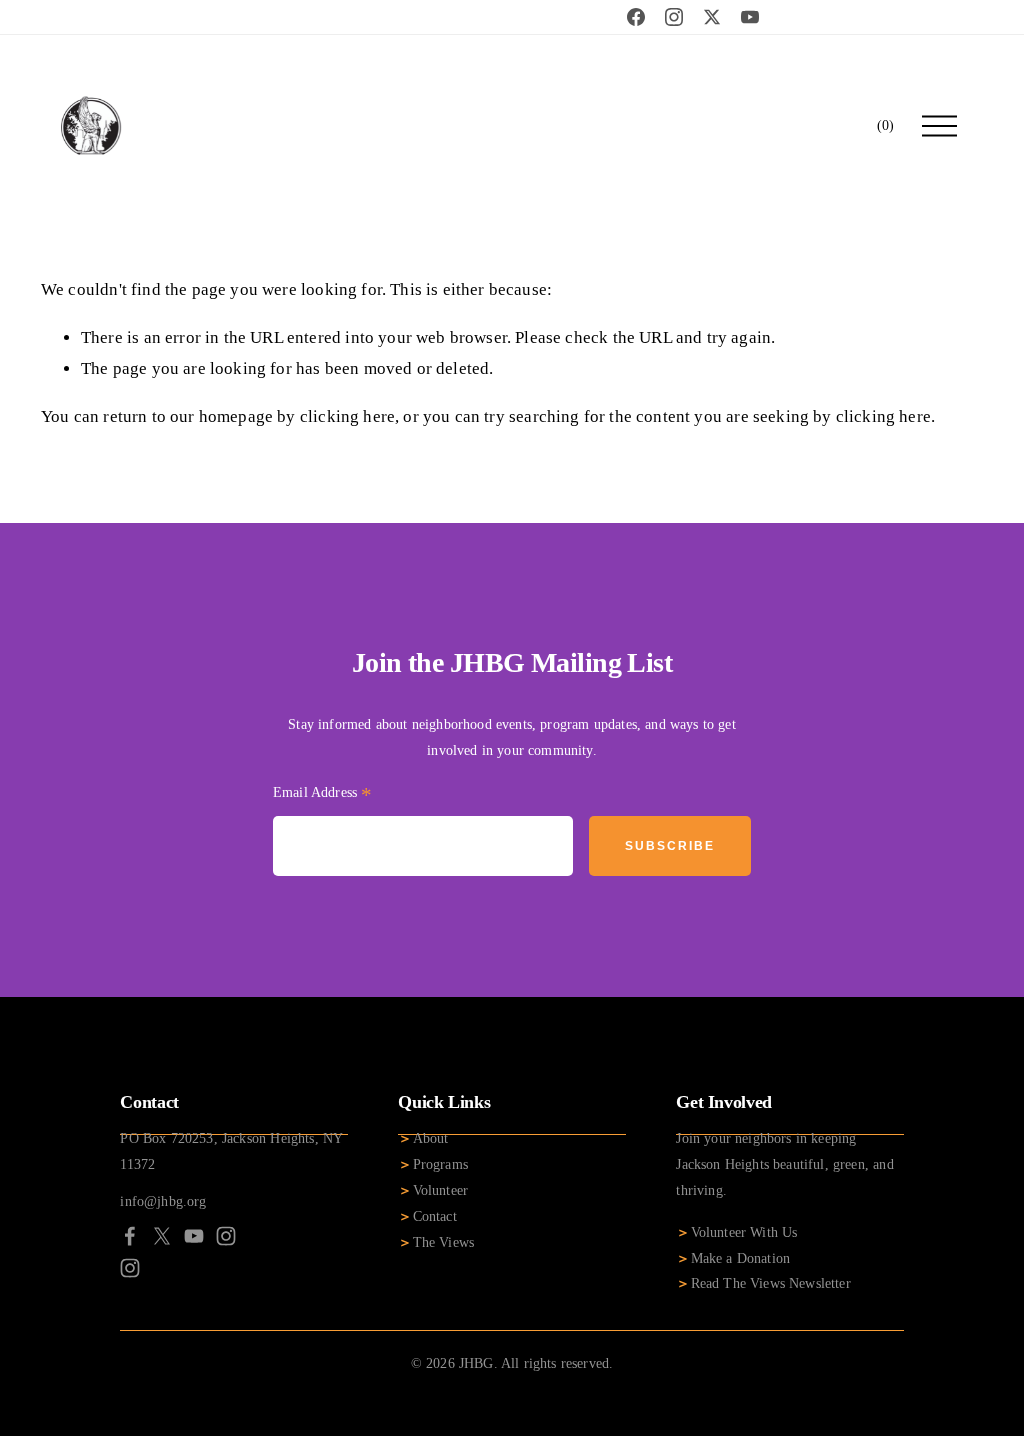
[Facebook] (130, 1236)
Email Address (323, 795)
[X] (162, 1236)
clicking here (347, 416)
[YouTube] (194, 1236)
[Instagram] (226, 1236)
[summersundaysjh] (130, 1268)
